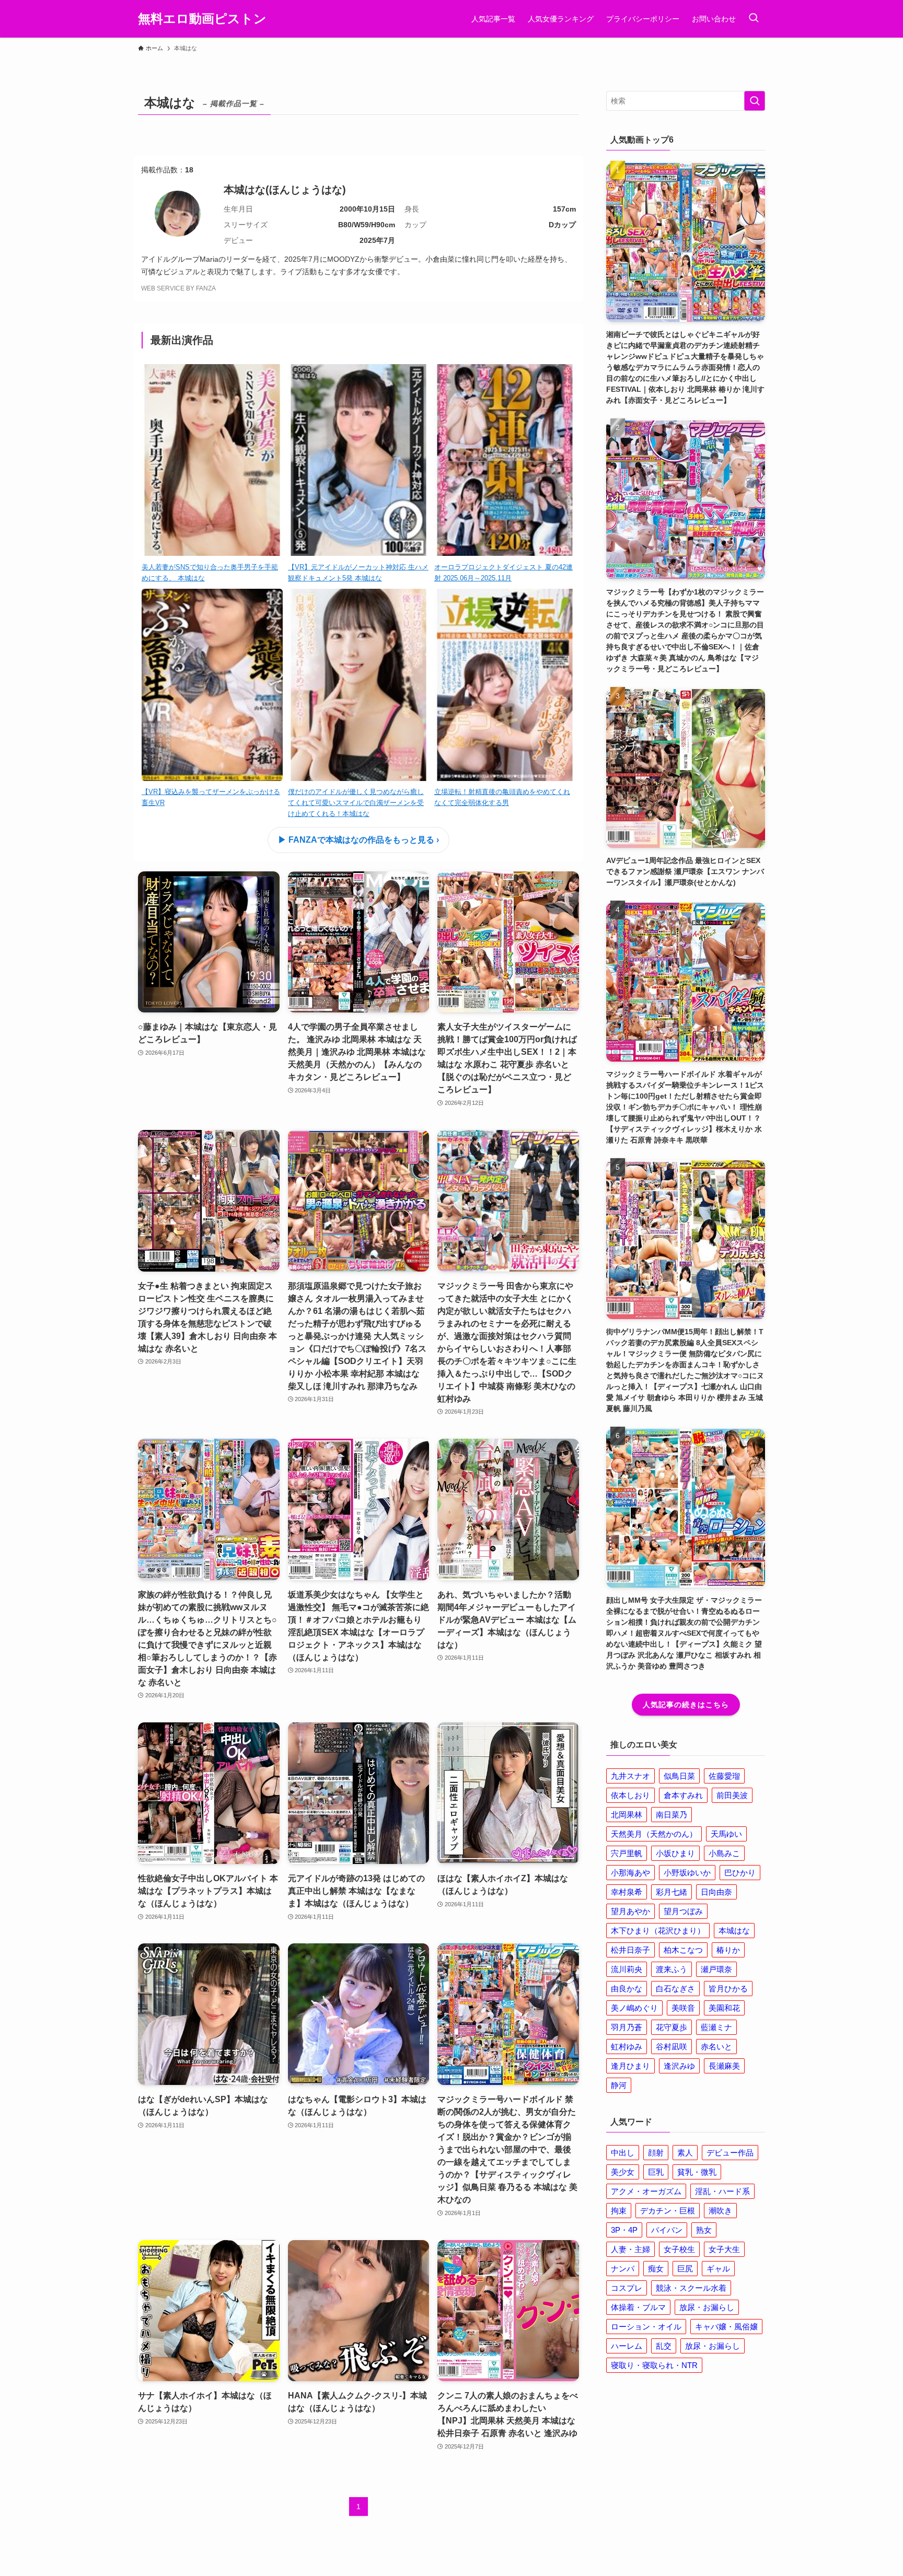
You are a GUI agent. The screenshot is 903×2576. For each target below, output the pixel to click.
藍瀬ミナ (716, 2027)
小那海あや (630, 1873)
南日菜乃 (672, 1815)
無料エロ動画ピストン (202, 19)
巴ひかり (740, 1873)
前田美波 (732, 1795)
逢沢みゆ (679, 2066)
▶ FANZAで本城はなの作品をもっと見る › (358, 840)
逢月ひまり (630, 2066)
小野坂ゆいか (687, 1873)
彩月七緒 (672, 1892)
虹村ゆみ (627, 2047)
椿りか (728, 1950)
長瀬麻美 (724, 2066)
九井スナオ (630, 1776)
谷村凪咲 (672, 2047)
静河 (619, 2085)
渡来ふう (672, 1969)
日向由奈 (716, 1892)
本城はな (734, 1931)
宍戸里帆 (627, 1853)
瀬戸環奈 (716, 1969)
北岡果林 (627, 1815)
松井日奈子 (630, 1950)
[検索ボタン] (754, 19)
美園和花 (724, 2008)
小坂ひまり (675, 1853)
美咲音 (683, 2008)
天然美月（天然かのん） (654, 1834)
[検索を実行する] (755, 101)
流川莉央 (627, 1969)
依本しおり (630, 1795)
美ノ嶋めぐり (634, 2008)
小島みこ (724, 1853)
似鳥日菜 (679, 1776)
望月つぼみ (683, 1911)
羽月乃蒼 (627, 2027)
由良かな (627, 1989)
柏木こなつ (683, 1950)
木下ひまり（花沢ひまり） (658, 1931)
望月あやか (630, 1911)
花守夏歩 (672, 2027)
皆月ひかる (728, 1989)
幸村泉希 (627, 1892)
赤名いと (716, 2047)
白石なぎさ (675, 1989)
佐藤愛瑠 (724, 1776)
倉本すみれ (683, 1795)
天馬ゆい (726, 1834)
